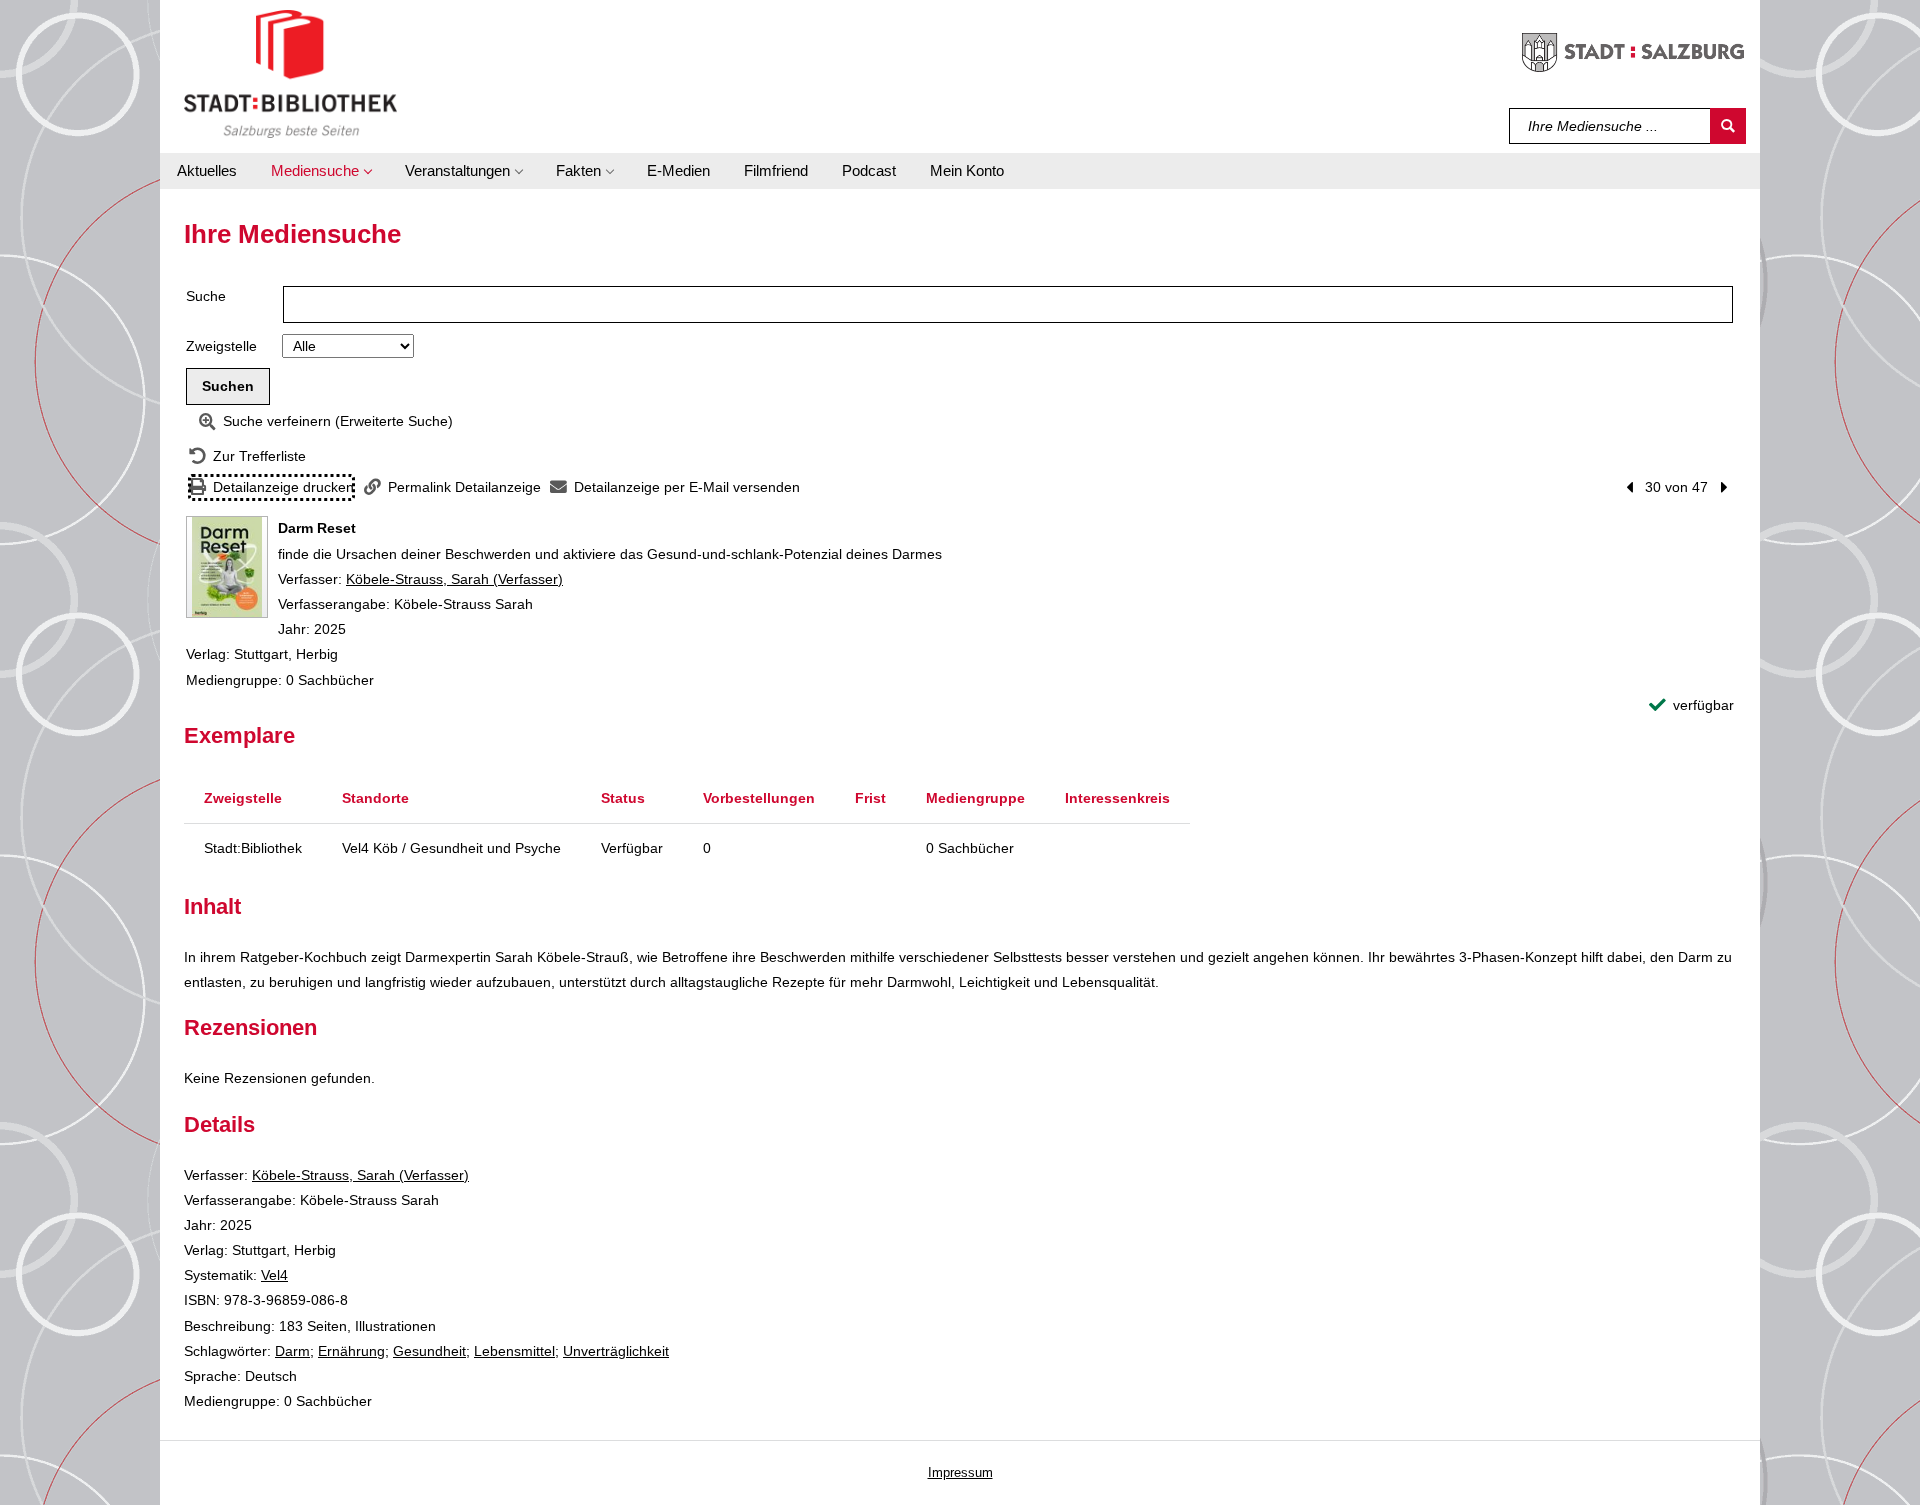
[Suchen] (1728, 126)
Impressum (960, 1472)
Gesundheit (429, 1351)
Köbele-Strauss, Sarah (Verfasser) (454, 579)
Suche (206, 296)
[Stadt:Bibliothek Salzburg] (290, 73)
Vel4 (274, 1275)
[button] (321, 171)
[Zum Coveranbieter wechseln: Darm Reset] (227, 567)
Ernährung (351, 1351)
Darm (292, 1351)
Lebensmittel (514, 1351)
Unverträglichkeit (616, 1351)
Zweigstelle (221, 346)
